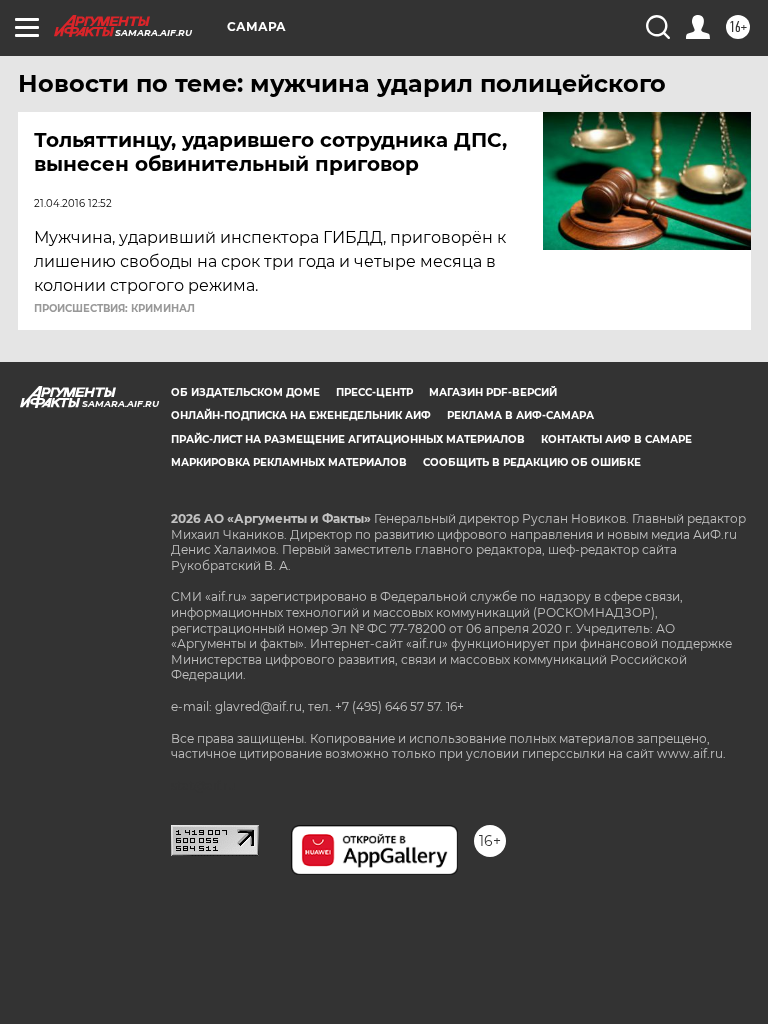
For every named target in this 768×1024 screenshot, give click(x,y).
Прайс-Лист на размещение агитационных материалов (348, 439)
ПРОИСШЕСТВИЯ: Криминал (114, 309)
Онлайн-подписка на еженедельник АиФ (301, 415)
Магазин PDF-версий (493, 392)
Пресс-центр (374, 392)
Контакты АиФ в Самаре (616, 439)
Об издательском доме (245, 392)
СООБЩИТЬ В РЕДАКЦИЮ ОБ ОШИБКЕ (532, 462)
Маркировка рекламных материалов (289, 462)
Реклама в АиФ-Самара (520, 415)
